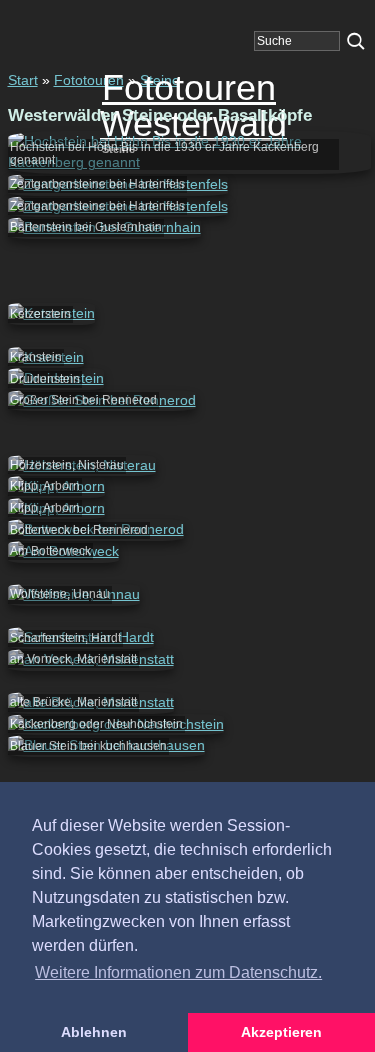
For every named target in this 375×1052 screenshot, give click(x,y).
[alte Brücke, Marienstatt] (91, 702)
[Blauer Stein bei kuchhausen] (106, 745)
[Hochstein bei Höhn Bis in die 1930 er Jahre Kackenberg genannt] (190, 162)
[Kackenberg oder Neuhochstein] (116, 724)
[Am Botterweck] (63, 551)
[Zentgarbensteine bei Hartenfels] (118, 184)
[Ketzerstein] (51, 313)
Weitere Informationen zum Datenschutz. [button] (178, 972)
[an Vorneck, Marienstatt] (91, 659)
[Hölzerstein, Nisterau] (82, 465)
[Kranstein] (46, 357)
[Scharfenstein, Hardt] (81, 637)
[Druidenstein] (56, 378)
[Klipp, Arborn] (56, 486)
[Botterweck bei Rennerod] (96, 529)
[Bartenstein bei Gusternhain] (104, 227)
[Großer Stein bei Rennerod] (102, 400)
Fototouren (89, 80)
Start (23, 80)
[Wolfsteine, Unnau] (74, 594)
